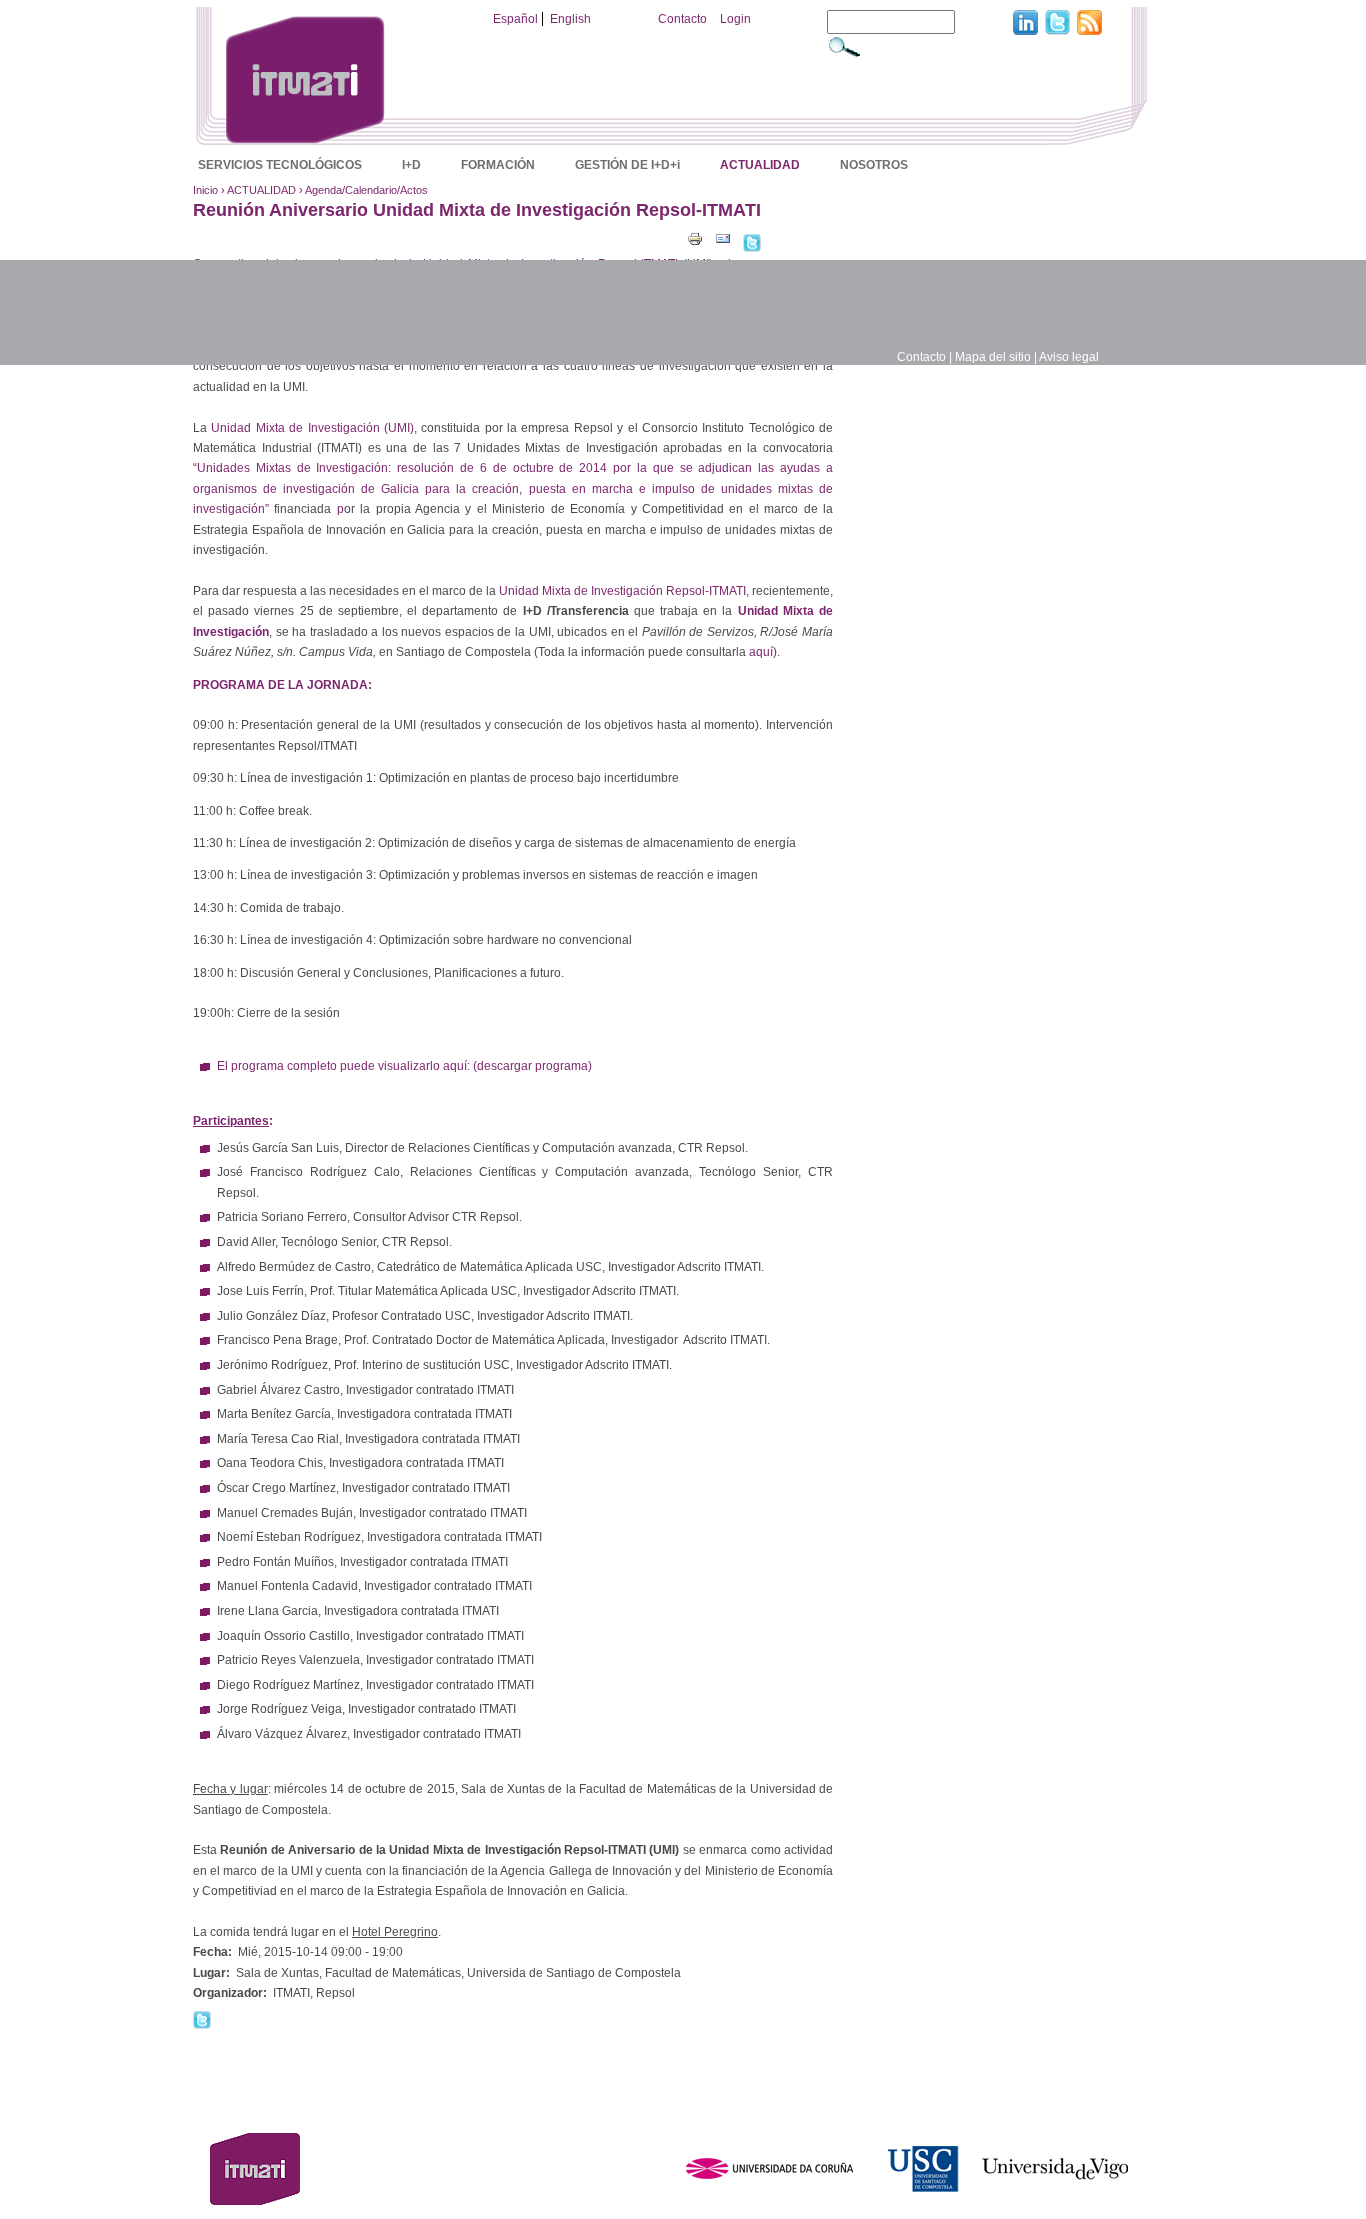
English (570, 19)
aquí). (764, 652)
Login (735, 19)
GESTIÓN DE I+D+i (627, 165)
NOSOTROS (874, 165)
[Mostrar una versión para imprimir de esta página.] (695, 238)
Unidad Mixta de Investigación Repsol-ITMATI (622, 591)
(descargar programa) (532, 1066)
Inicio (205, 190)
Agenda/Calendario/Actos (366, 190)
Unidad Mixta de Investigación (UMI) (312, 428)
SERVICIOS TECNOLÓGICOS (280, 165)
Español (515, 19)
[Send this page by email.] (723, 238)
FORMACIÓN (498, 165)
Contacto (682, 19)
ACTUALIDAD (760, 165)
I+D (411, 165)
